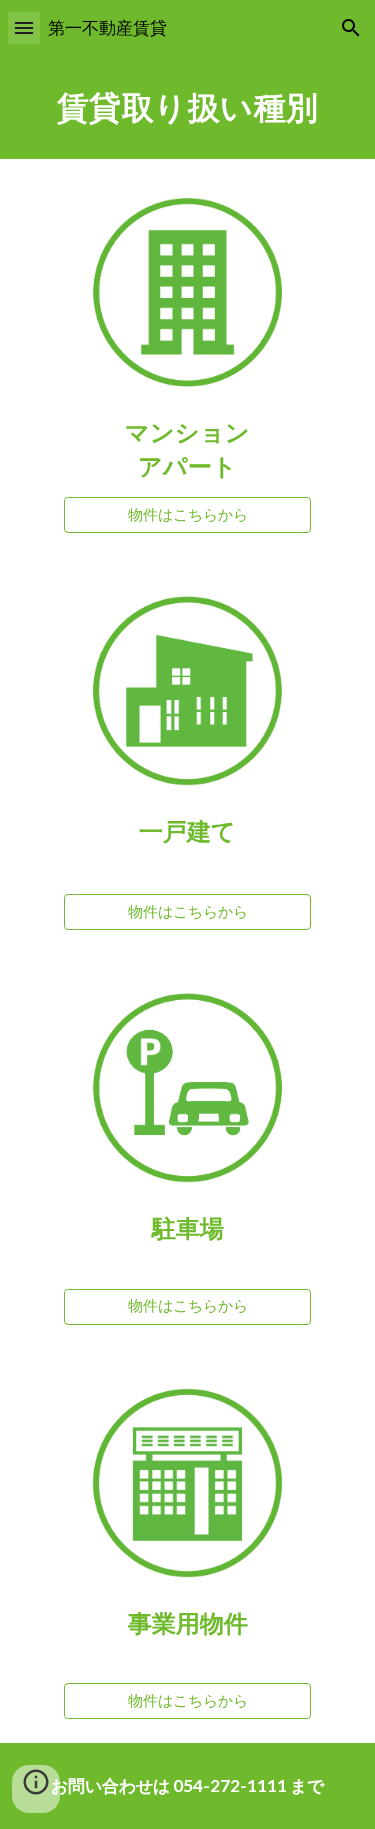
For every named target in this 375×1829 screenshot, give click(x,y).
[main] (188, 107)
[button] (24, 27)
